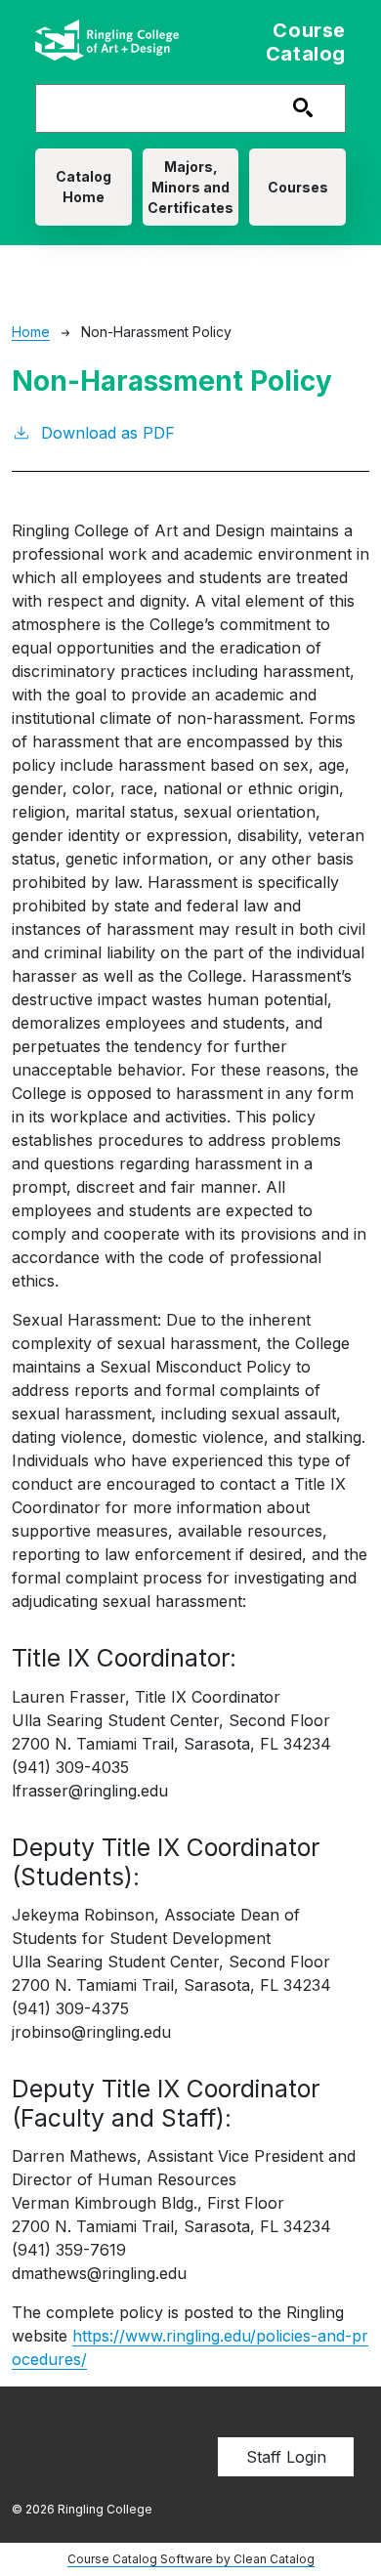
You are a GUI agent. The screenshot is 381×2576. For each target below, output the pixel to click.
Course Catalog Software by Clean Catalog (191, 2559)
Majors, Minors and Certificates (190, 187)
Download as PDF (108, 433)
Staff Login (286, 2457)
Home (31, 332)
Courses (298, 187)
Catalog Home (84, 187)
